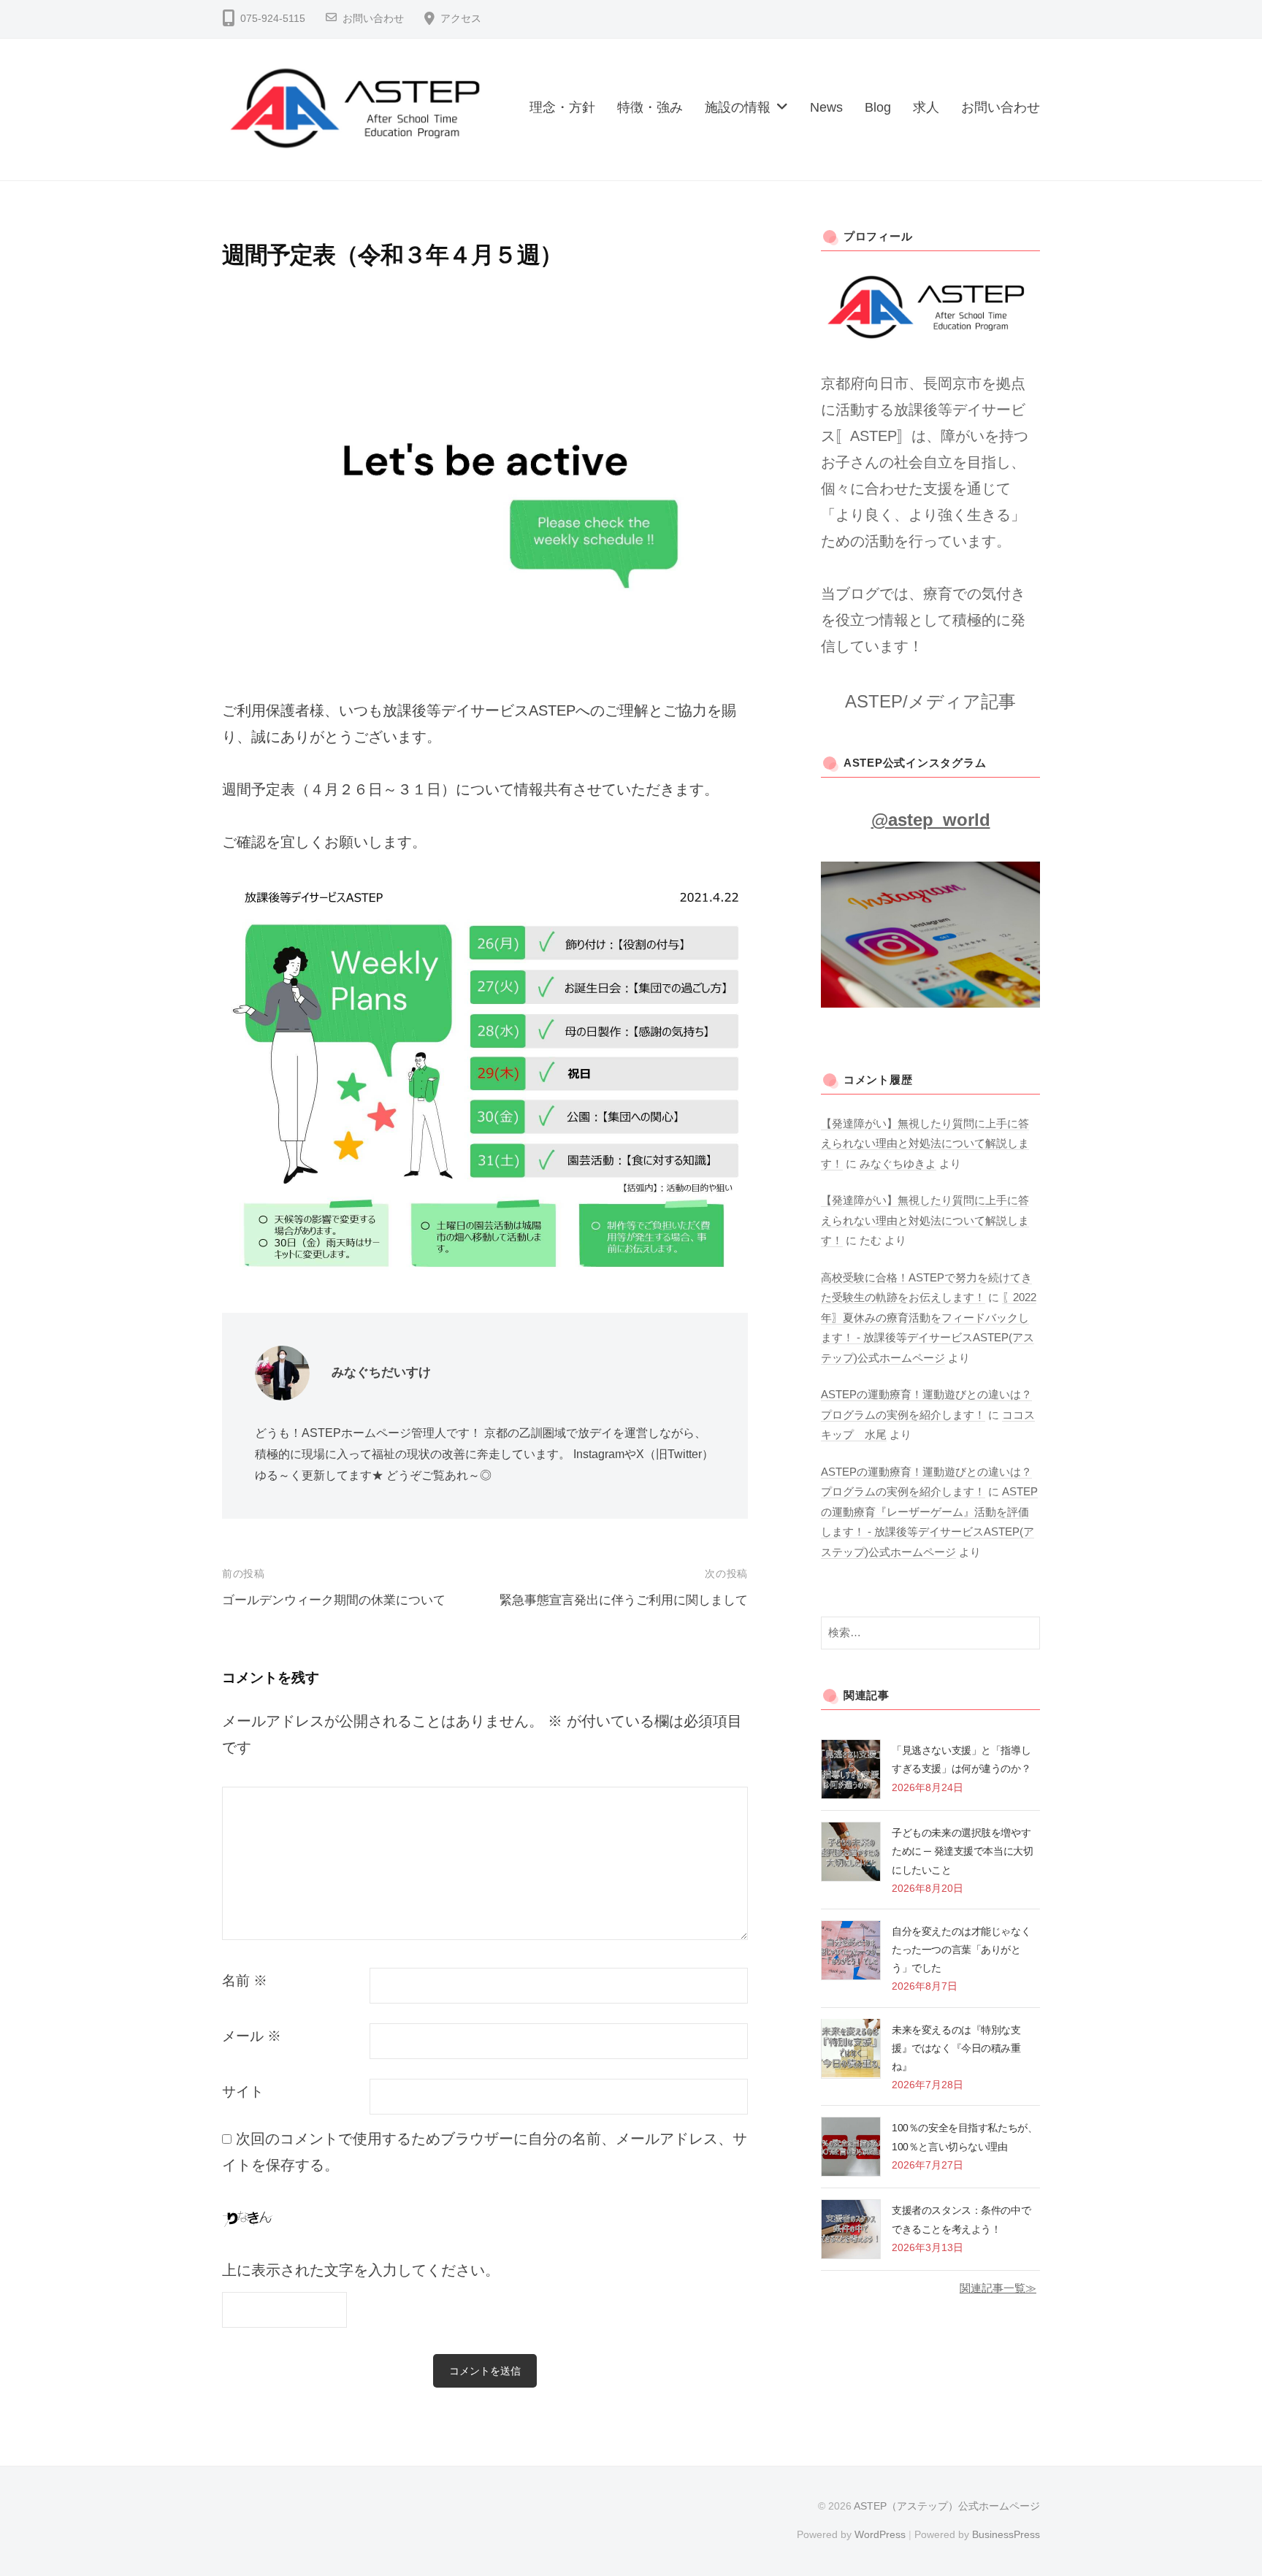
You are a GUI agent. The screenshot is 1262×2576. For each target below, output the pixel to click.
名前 (245, 1981)
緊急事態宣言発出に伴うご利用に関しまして (624, 1600)
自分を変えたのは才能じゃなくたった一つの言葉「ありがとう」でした (961, 1950)
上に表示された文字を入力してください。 (361, 2270)
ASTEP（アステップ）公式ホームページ (947, 2506)
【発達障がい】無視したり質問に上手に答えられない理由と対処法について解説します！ (925, 1143)
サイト (243, 2092)
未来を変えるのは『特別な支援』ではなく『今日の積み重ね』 (956, 2047)
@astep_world (931, 820)
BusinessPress (1006, 2534)
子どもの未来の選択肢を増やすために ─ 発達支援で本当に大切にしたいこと (962, 1851)
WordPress (880, 2534)
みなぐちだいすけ (381, 1372)
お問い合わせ (373, 19)
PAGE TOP (1220, 2487)
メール (252, 2036)
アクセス (461, 19)
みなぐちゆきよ (898, 1164)
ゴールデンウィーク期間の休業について (334, 1600)
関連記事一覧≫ (998, 2288)
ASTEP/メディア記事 (930, 701)
